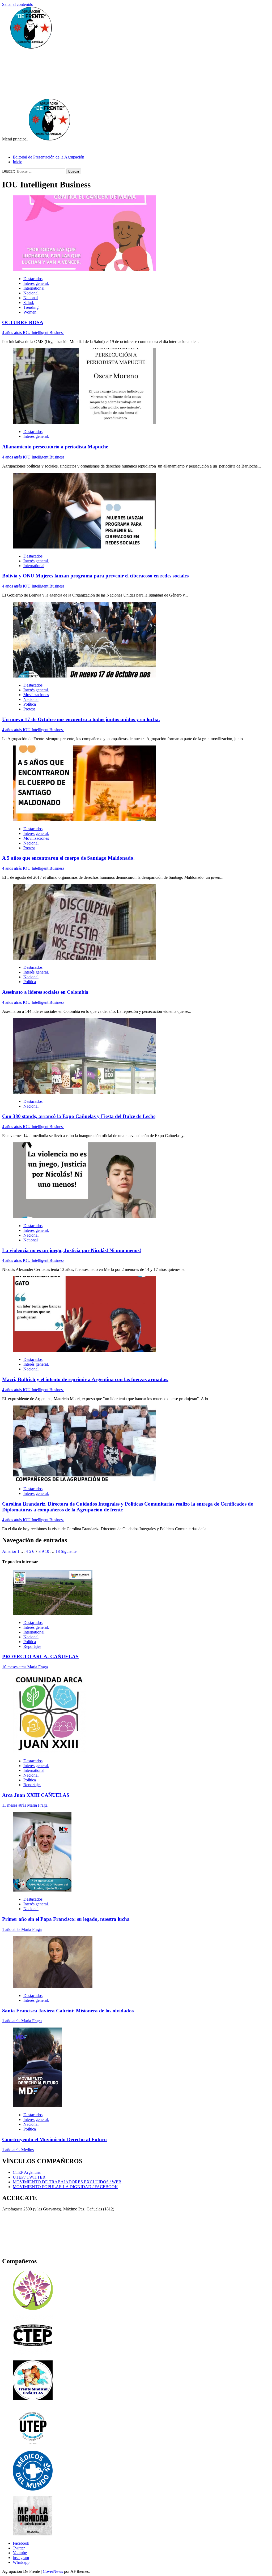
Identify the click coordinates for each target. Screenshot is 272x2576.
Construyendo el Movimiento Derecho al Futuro (54, 2139)
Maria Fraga (38, 1667)
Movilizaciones (36, 695)
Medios (27, 2150)
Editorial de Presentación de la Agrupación (48, 157)
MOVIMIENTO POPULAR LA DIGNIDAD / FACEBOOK (65, 2187)
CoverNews (53, 2571)
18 (58, 1551)
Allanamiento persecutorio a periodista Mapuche (55, 447)
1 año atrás (12, 1929)
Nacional (31, 293)
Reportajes (32, 1646)
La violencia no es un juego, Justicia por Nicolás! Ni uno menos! (72, 1250)
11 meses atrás (15, 1805)
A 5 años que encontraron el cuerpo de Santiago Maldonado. (68, 858)
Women (30, 312)
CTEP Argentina (27, 2172)
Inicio (18, 162)
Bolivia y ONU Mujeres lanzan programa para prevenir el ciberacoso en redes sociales (95, 576)
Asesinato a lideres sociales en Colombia (45, 992)
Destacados (33, 279)
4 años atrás (12, 333)
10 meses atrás (15, 1667)
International (34, 288)
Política (30, 704)
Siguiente (69, 1551)
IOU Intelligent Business (44, 333)
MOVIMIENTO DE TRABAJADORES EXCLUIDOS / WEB (67, 2182)
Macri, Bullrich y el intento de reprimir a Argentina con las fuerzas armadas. (85, 1379)
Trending (31, 307)
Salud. (29, 303)
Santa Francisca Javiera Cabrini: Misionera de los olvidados (68, 2011)
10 (47, 1551)
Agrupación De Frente (67, 70)
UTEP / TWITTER (29, 2177)
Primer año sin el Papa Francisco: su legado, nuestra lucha (66, 1919)
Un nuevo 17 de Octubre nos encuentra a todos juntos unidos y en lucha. (81, 719)
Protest (29, 709)
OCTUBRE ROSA (23, 322)
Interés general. (36, 283)
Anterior (9, 1551)
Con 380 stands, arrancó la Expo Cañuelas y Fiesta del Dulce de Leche (79, 1116)
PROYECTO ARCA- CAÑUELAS (40, 1656)
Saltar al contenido (18, 4)
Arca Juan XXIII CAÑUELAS (36, 1795)
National (31, 298)
